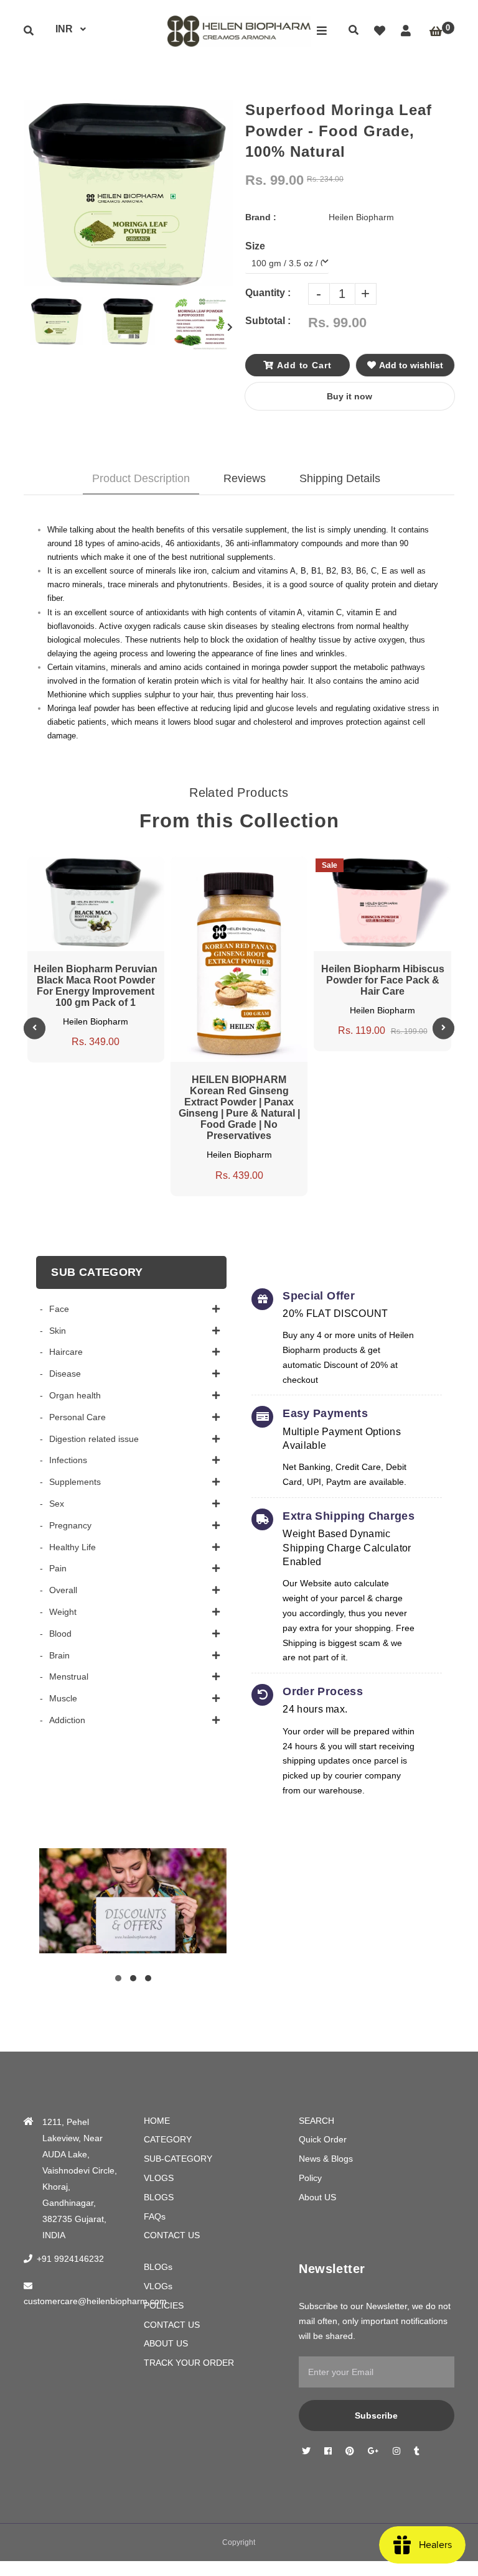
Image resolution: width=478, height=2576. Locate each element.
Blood (60, 1634)
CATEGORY (168, 2139)
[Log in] (406, 31)
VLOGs (158, 2286)
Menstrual (69, 1676)
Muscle (63, 1698)
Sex (57, 1504)
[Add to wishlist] (131, 866)
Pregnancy (70, 1525)
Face (59, 1309)
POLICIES (164, 2305)
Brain (59, 1655)
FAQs (155, 2216)
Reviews (245, 478)
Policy (310, 2178)
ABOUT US (166, 2343)
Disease (65, 1374)
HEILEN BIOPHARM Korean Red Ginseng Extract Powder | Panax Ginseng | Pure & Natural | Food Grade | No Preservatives (239, 1108)
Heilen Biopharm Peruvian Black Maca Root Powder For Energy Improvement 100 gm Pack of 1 (96, 986)
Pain (58, 1568)
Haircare (66, 1352)
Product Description (141, 478)
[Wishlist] (380, 31)
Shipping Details (340, 478)
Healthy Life (73, 1547)
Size (255, 246)
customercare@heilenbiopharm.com (95, 2301)
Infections (68, 1460)
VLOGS (159, 2178)
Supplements (75, 1482)
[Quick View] (84, 866)
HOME (157, 2121)
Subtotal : (268, 321)
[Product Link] (108, 866)
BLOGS (159, 2197)
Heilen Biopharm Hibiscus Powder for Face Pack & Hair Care (383, 980)
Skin (58, 1331)
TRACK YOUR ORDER (189, 2363)
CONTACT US (172, 2235)
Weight (63, 1612)
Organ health (75, 1395)
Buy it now (349, 396)
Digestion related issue (94, 1439)
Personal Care (77, 1417)
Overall (63, 1590)
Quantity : (268, 293)
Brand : (261, 217)
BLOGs (158, 2267)
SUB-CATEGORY (178, 2159)
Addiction (67, 1720)
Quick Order (323, 2139)
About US (317, 2197)
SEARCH (316, 2121)
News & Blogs (326, 2159)
